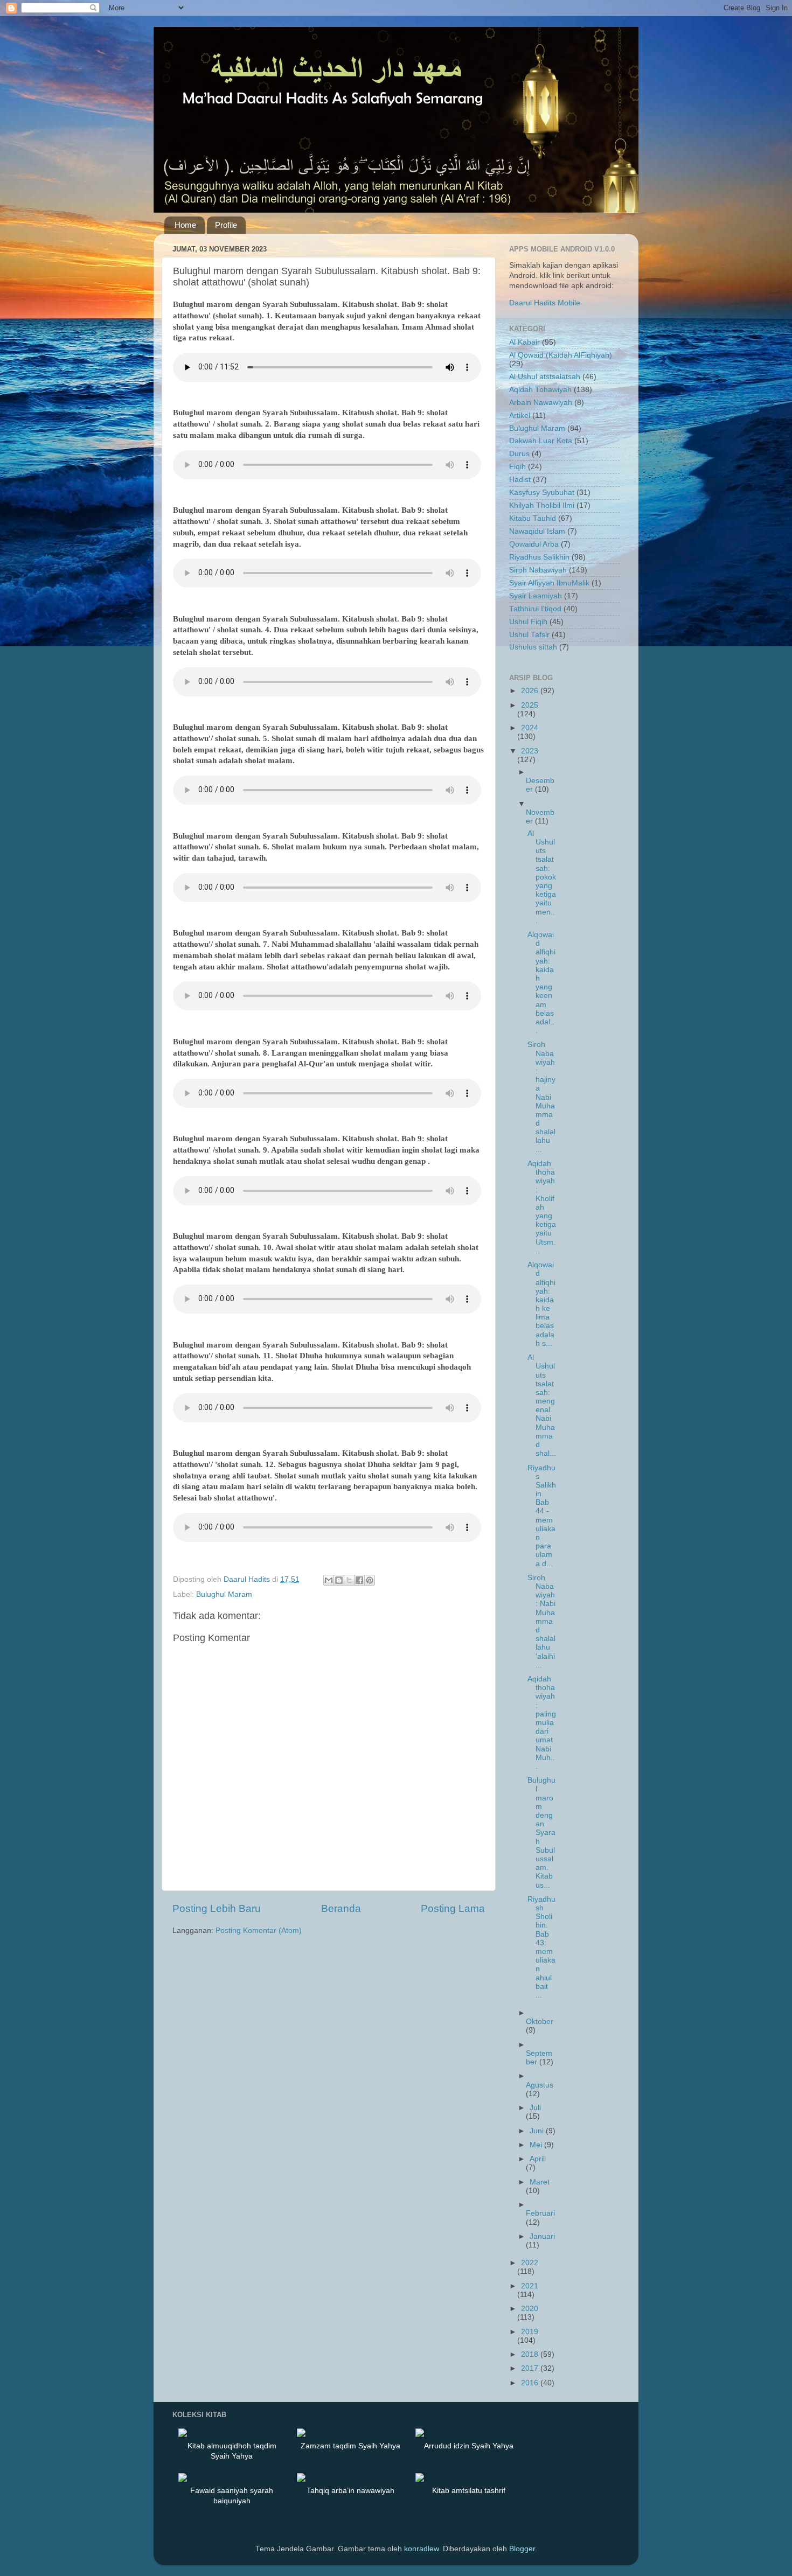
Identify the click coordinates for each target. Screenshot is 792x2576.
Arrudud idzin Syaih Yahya (469, 2446)
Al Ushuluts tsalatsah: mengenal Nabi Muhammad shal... (542, 1405)
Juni (538, 2131)
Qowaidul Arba (534, 544)
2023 (530, 751)
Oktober (540, 2022)
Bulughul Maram (224, 1594)
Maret (540, 2182)
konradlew (421, 2549)
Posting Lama (453, 1908)
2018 (531, 2354)
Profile (226, 225)
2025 (530, 705)
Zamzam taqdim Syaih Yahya (350, 2446)
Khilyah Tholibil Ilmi (542, 505)
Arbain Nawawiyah (541, 403)
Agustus (540, 2085)
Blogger (522, 2549)
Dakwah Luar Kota (541, 441)
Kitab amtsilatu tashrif (469, 2490)
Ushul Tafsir (529, 635)
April (537, 2159)
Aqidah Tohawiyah (540, 390)
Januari (542, 2236)
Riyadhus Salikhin (539, 557)
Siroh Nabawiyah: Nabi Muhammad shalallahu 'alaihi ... (541, 1621)
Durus (519, 454)
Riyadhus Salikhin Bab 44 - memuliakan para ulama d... (542, 1516)
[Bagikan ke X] (349, 1580)
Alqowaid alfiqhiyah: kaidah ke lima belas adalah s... (541, 1304)
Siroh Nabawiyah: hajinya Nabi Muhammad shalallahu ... (541, 1097)
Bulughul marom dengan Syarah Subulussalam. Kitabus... (541, 1832)
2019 (530, 2332)
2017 (531, 2368)
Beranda (341, 1908)
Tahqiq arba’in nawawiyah (350, 2490)
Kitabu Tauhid (533, 518)
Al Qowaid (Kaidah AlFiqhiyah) (561, 355)
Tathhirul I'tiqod (535, 609)
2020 (530, 2309)
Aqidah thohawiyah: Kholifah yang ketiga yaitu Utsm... (542, 1207)
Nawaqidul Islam (537, 531)
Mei (537, 2145)
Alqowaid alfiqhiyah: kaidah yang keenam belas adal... (541, 983)
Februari (540, 2213)
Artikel (520, 416)
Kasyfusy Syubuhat (542, 493)
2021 (530, 2286)
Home (185, 225)
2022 (530, 2263)
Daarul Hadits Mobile (545, 303)
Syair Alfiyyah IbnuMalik (549, 583)
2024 (530, 728)
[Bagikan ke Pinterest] (370, 1580)
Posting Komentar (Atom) (259, 1931)
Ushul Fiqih (528, 622)
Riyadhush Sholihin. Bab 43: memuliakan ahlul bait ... (541, 1947)
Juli (535, 2108)
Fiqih (517, 467)
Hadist (520, 480)
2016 (531, 2383)
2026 (531, 691)
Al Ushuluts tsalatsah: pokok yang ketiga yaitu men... (542, 877)
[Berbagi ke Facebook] (359, 1580)
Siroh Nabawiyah (538, 570)
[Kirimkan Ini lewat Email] (329, 1580)
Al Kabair (524, 342)
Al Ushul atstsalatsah (545, 377)
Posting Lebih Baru (217, 1908)
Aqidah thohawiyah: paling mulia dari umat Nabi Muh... (542, 1723)
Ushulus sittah (533, 647)
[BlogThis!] (339, 1580)
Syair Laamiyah (536, 596)
